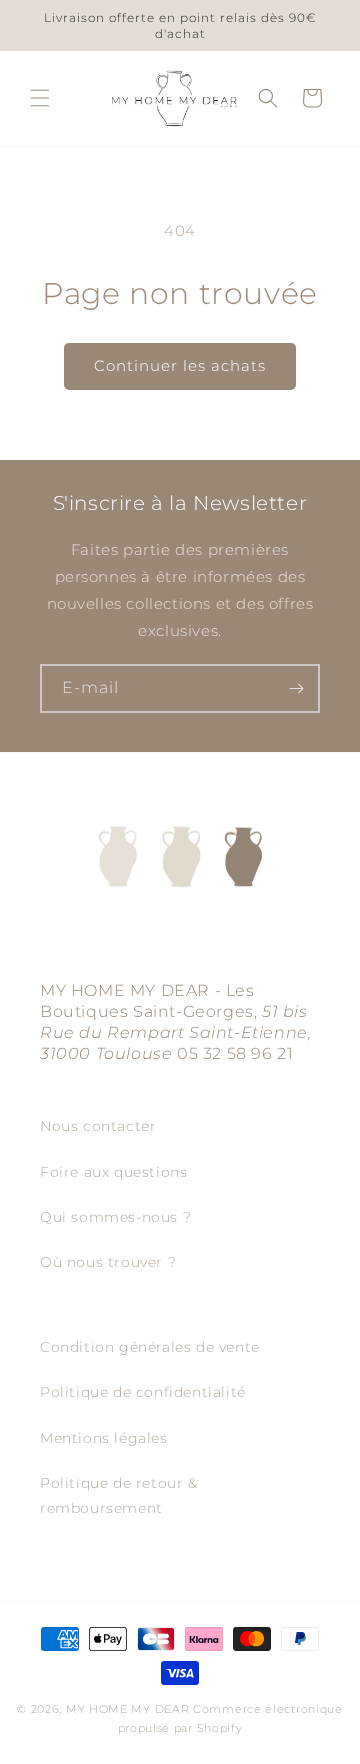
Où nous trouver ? (108, 1262)
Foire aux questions (113, 1172)
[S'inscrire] (296, 688)
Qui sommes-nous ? (115, 1217)
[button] (40, 98)
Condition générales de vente (150, 1347)
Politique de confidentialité (143, 1392)
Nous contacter (98, 1126)
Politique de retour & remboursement (119, 1495)
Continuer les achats (180, 365)
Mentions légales (104, 1438)
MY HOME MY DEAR (128, 1709)
